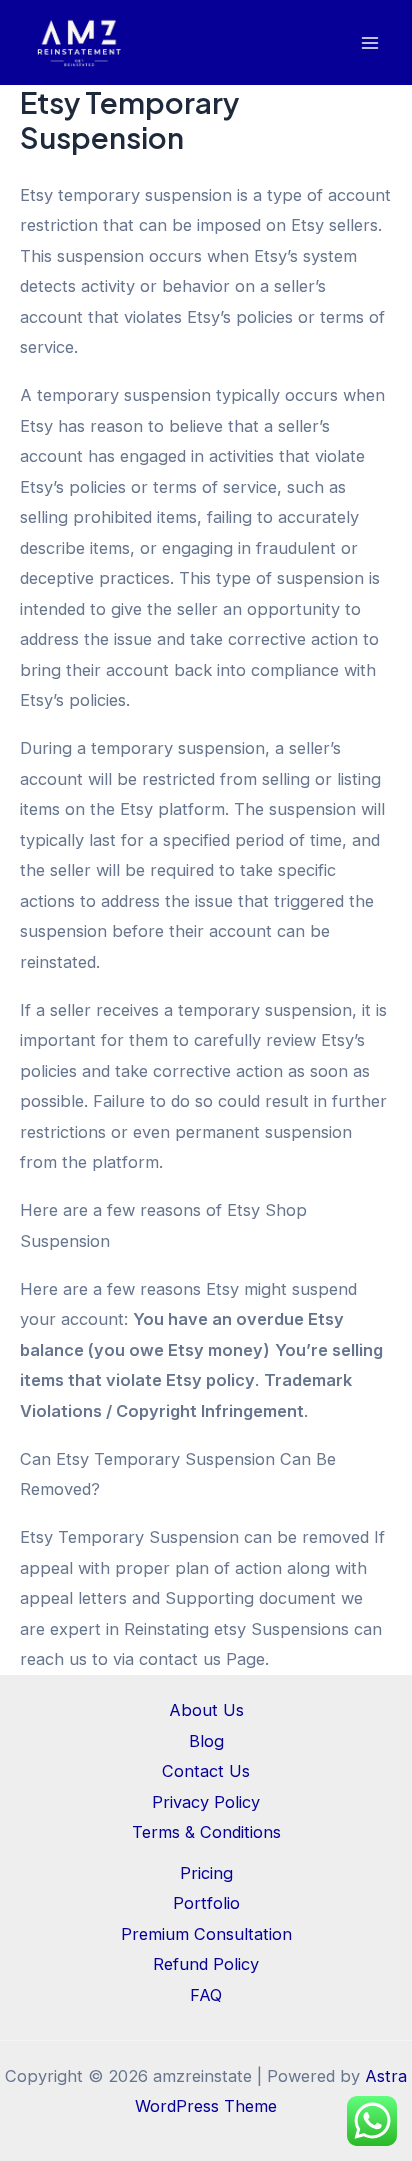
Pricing (206, 1873)
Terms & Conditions (206, 1832)
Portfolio (206, 1903)
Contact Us (206, 1771)
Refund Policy (206, 1964)
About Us (206, 1710)
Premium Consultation (206, 1934)
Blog (206, 1741)
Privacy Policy (206, 1802)
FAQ (206, 1995)
